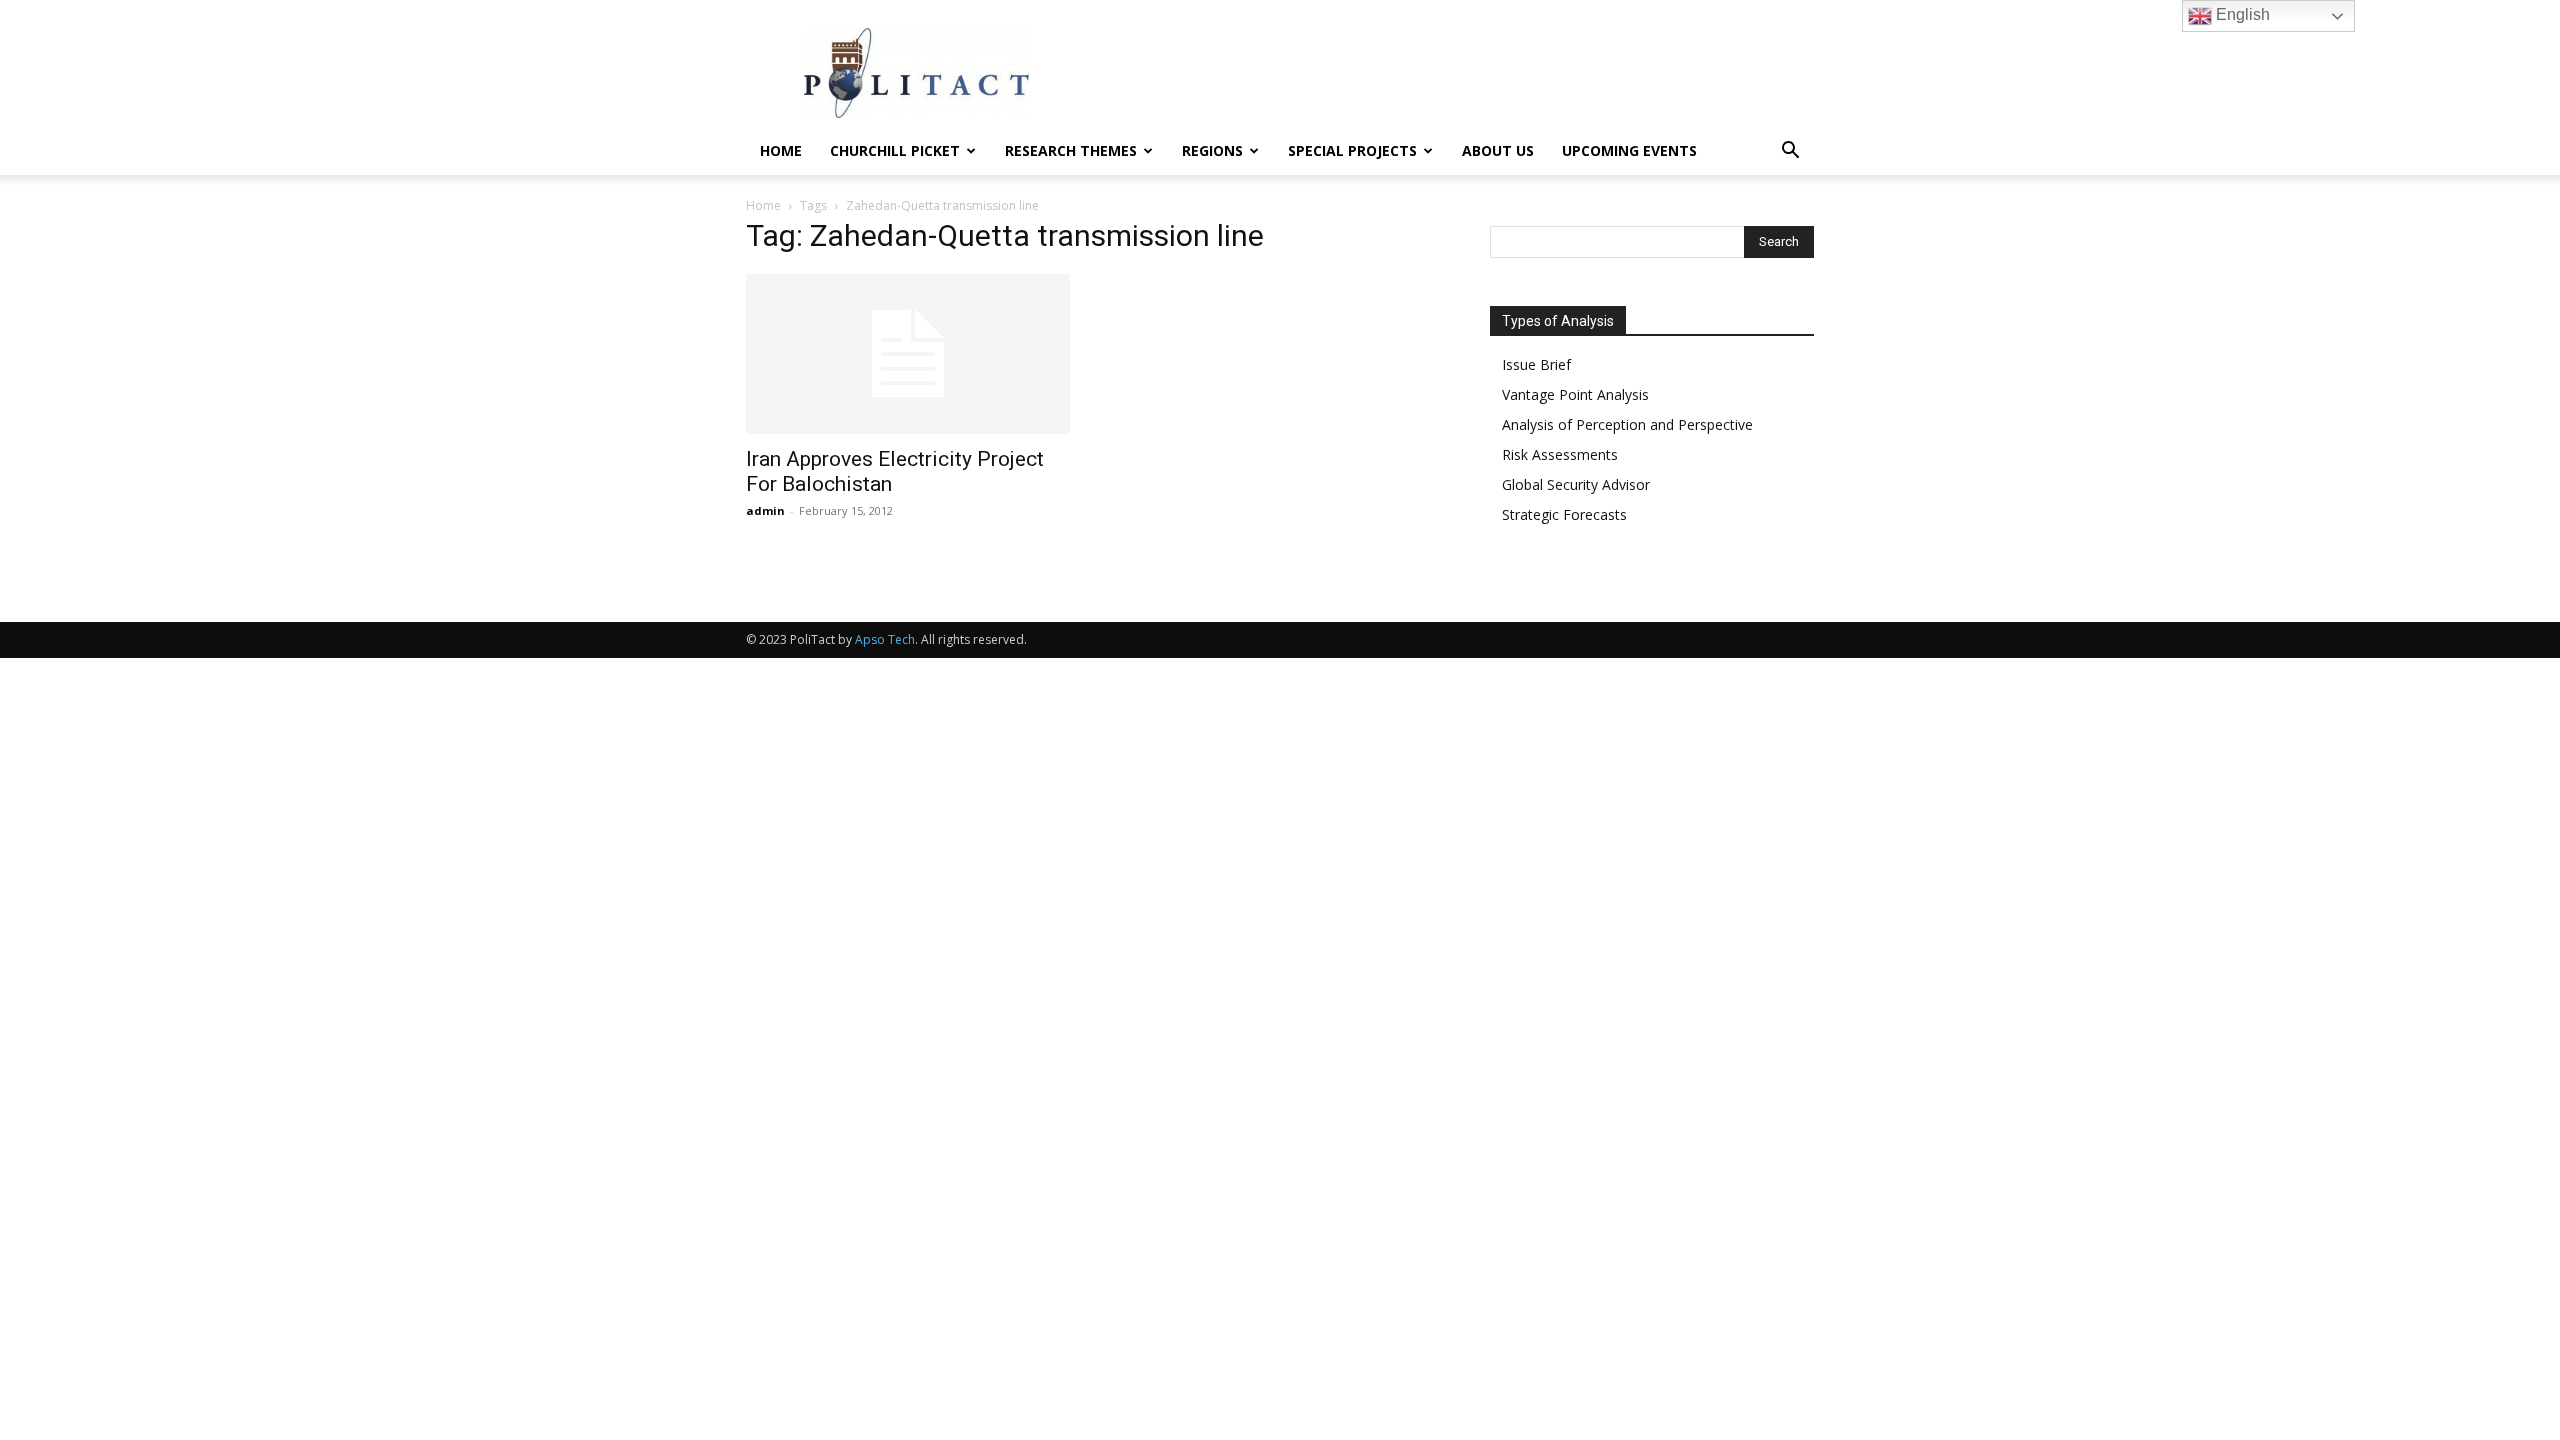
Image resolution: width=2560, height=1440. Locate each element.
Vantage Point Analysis (1575, 394)
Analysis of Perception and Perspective (1627, 424)
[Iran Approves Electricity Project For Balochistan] (908, 354)
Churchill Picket (895, 150)
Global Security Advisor (1576, 484)
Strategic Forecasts (1564, 514)
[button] (1790, 152)
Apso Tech (885, 639)
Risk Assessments (1560, 454)
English (2241, 14)
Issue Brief (1536, 364)
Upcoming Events (1629, 150)
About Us (1498, 150)
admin (765, 510)
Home (781, 150)
